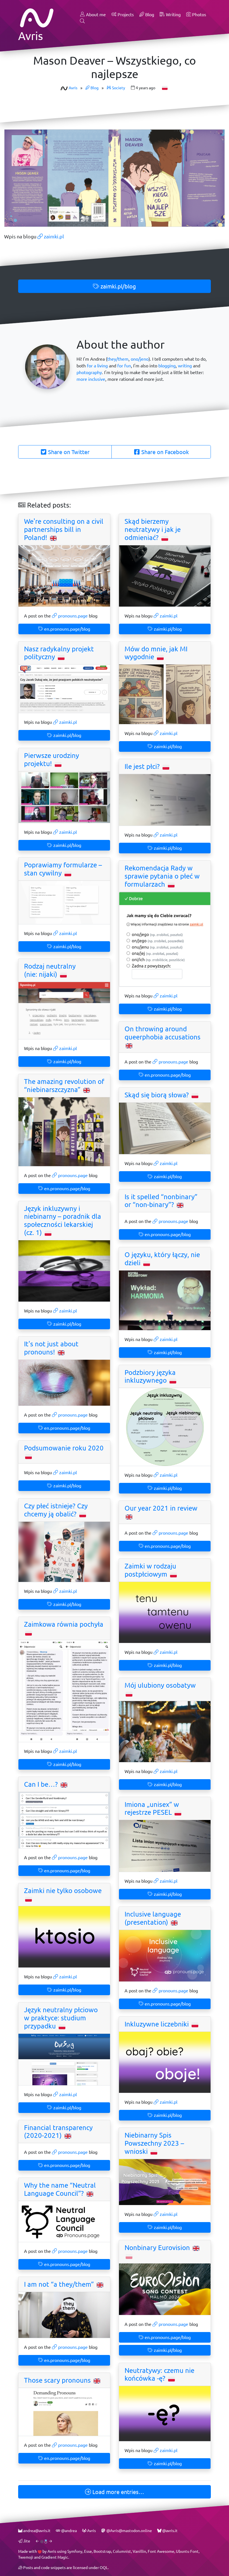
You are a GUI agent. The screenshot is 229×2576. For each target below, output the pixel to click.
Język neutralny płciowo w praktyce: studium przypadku (61, 2018)
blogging (167, 366)
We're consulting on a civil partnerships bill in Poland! (64, 529)
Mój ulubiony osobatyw (160, 1685)
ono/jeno (140, 359)
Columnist (122, 2551)
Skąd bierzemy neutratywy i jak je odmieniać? (153, 529)
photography (89, 372)
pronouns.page (72, 616)
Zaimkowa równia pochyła (64, 1624)
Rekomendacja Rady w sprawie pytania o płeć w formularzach (162, 876)
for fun (124, 366)
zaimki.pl (53, 236)
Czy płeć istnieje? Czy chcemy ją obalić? (56, 1510)
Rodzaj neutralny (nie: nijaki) (50, 970)
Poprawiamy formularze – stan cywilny (63, 869)
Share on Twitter (68, 452)
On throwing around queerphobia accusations (163, 1033)
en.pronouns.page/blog (67, 629)
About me (95, 14)
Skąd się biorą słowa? (158, 1095)
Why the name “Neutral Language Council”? (60, 2189)
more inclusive (91, 379)
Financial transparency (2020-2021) (58, 2132)
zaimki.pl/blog (118, 286)
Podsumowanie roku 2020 (64, 1448)
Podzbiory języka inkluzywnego (150, 1376)
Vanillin (139, 2551)
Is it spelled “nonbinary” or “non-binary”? (161, 1201)
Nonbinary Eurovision (158, 2248)
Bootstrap (102, 2551)
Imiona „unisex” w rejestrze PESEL (152, 1808)
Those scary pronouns (58, 2380)
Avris (73, 88)
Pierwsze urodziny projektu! (52, 759)
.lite (26, 2541)
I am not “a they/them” (60, 2284)
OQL (104, 2567)
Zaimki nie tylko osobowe (63, 1891)
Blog (149, 14)
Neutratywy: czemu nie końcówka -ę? (159, 2374)
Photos (199, 14)
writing (185, 366)
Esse (88, 2551)
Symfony (75, 2551)
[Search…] (82, 21)
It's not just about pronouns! (51, 1348)
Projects (125, 14)
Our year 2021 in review (161, 1508)
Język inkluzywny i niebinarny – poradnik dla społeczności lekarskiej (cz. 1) (63, 1220)
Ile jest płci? (143, 766)
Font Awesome (161, 2551)
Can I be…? (42, 1784)
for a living (97, 366)
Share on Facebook (164, 452)
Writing (173, 14)
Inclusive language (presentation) (153, 1918)
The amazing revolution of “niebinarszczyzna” (64, 1085)
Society (118, 88)
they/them (118, 359)
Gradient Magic (55, 2557)
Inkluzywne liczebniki (158, 2024)
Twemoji (26, 2557)
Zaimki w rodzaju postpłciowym (150, 1570)
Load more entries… (118, 2492)
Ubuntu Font (187, 2551)
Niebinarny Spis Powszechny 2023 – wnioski (154, 2143)
